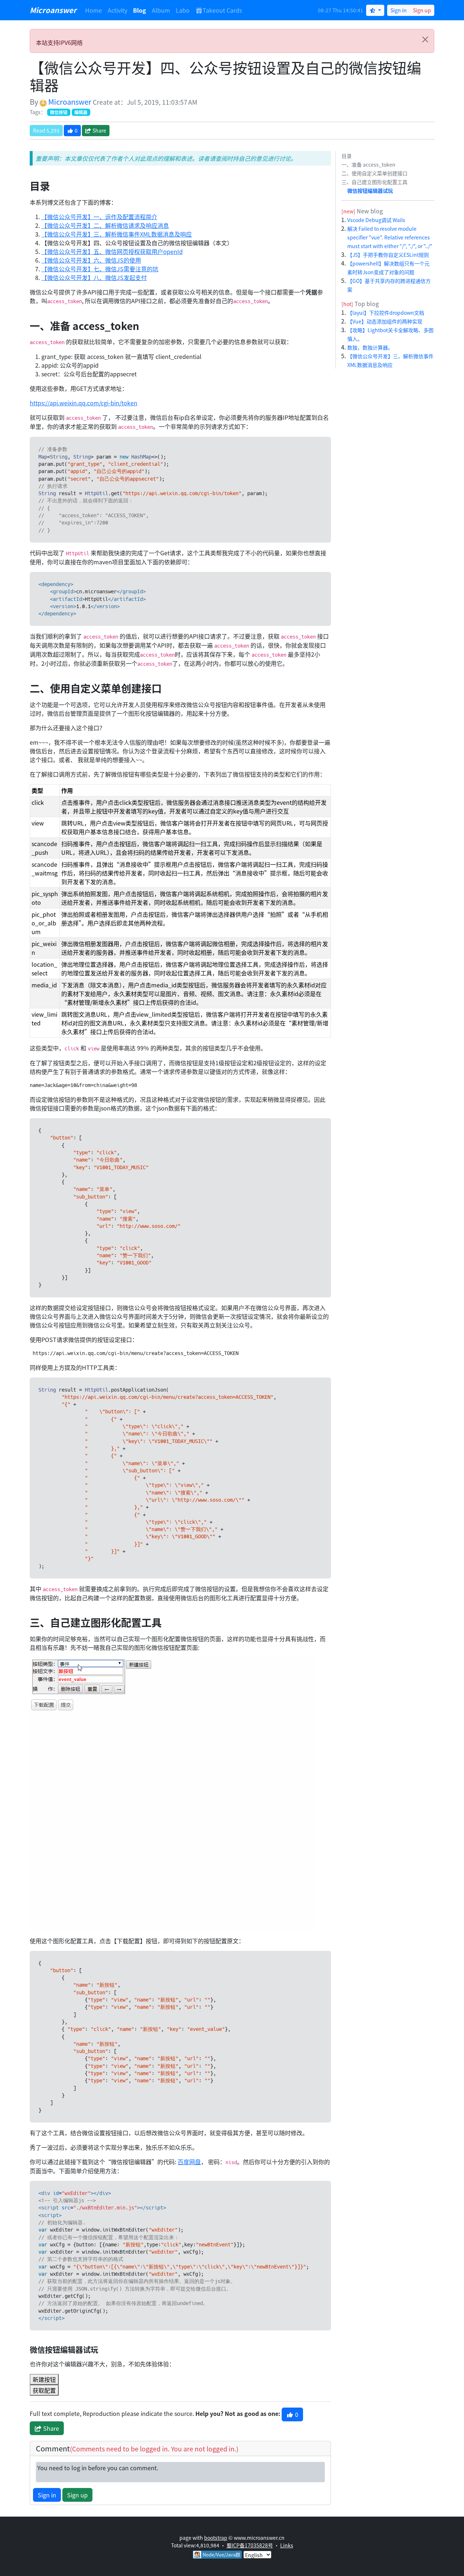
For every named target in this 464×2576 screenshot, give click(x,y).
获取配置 (44, 2390)
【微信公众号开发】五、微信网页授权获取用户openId (112, 251)
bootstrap (216, 2538)
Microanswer (53, 10)
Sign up (422, 10)
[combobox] (257, 2555)
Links (287, 2545)
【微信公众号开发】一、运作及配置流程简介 (99, 217)
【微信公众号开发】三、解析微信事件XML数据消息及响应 (117, 234)
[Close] (425, 39)
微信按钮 (59, 112)
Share (99, 130)
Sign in (399, 10)
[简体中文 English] (257, 2554)
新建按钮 (44, 2379)
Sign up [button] (77, 2495)
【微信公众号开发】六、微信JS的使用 (91, 260)
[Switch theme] (375, 10)
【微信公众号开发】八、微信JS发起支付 (94, 277)
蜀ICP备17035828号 (250, 2545)
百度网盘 (189, 2162)
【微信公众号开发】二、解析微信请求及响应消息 (105, 225)
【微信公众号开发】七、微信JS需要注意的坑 (100, 269)
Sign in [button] (47, 2495)
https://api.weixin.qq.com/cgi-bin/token (84, 403)
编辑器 (81, 112)
